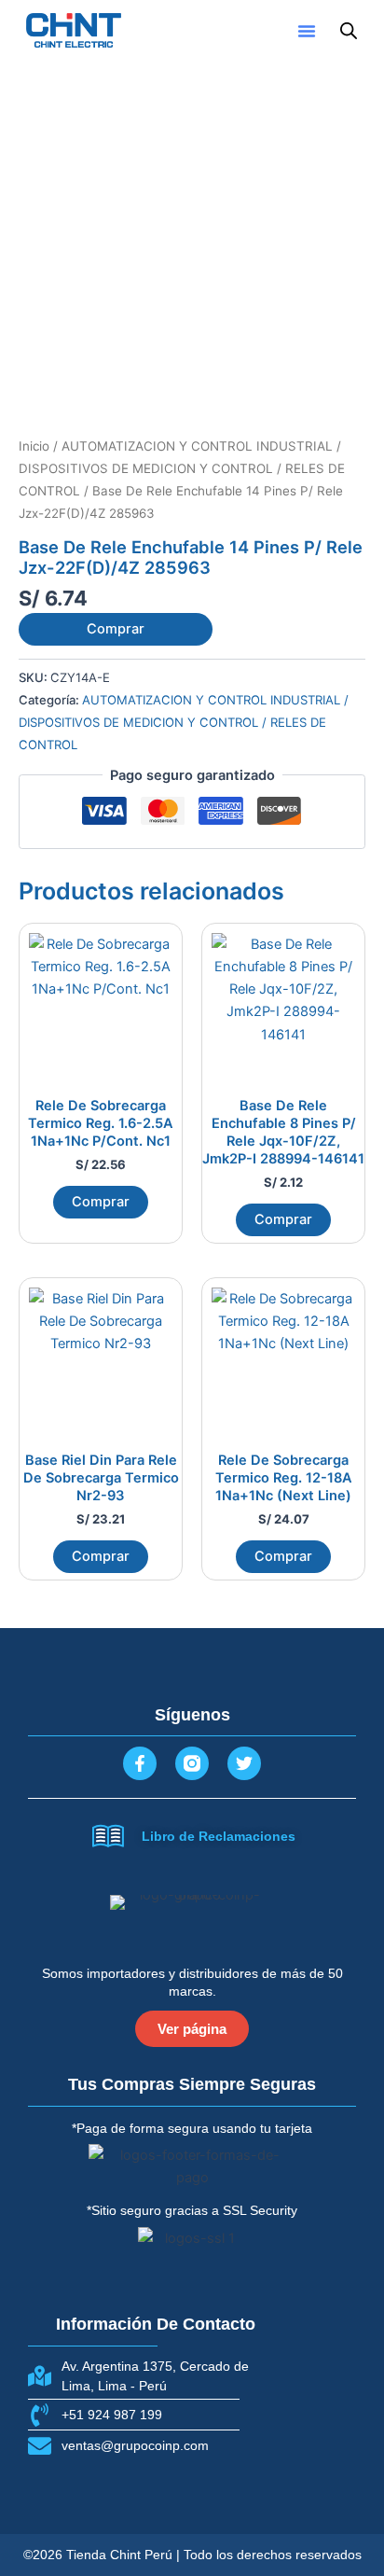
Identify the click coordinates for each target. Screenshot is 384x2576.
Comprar (116, 629)
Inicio (34, 446)
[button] (307, 31)
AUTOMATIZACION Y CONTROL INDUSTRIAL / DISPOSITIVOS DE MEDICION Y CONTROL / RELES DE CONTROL (182, 468)
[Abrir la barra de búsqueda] (349, 31)
